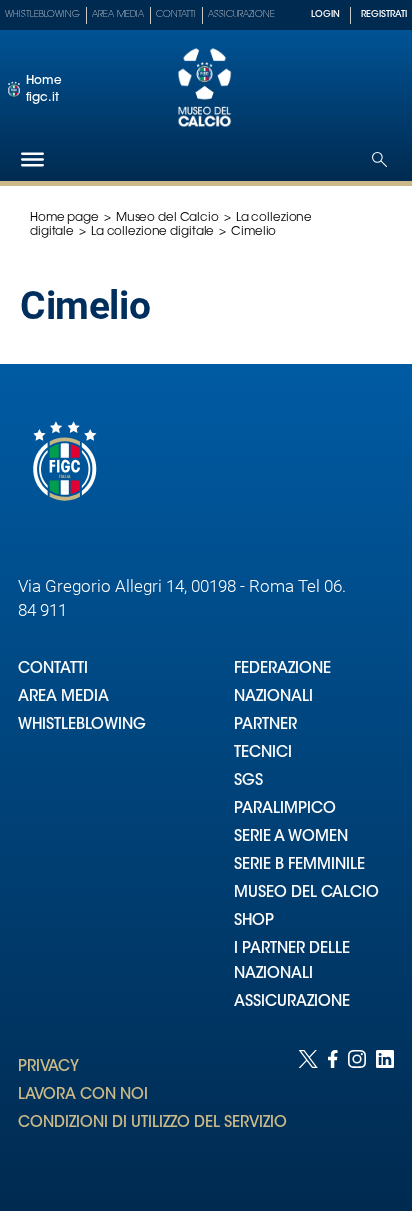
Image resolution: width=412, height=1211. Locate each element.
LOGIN (325, 14)
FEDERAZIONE (282, 669)
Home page (64, 218)
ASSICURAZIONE (292, 1002)
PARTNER (265, 725)
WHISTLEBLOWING (82, 725)
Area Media (118, 14)
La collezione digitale (152, 232)
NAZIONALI (273, 697)
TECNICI (263, 753)
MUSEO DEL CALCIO (306, 893)
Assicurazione (241, 14)
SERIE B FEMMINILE (299, 865)
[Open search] (379, 159)
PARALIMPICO (285, 809)
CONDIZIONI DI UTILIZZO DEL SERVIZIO (152, 1123)
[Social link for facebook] (333, 1110)
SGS (248, 781)
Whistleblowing (42, 14)
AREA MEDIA (63, 697)
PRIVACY (48, 1067)
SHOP (254, 921)
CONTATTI (53, 669)
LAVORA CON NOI (83, 1095)
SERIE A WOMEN (291, 837)
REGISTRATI (384, 14)
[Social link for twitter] (308, 1110)
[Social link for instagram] (357, 1110)
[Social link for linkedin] (385, 1110)
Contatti (176, 14)
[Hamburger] (32, 159)
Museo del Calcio (167, 218)
